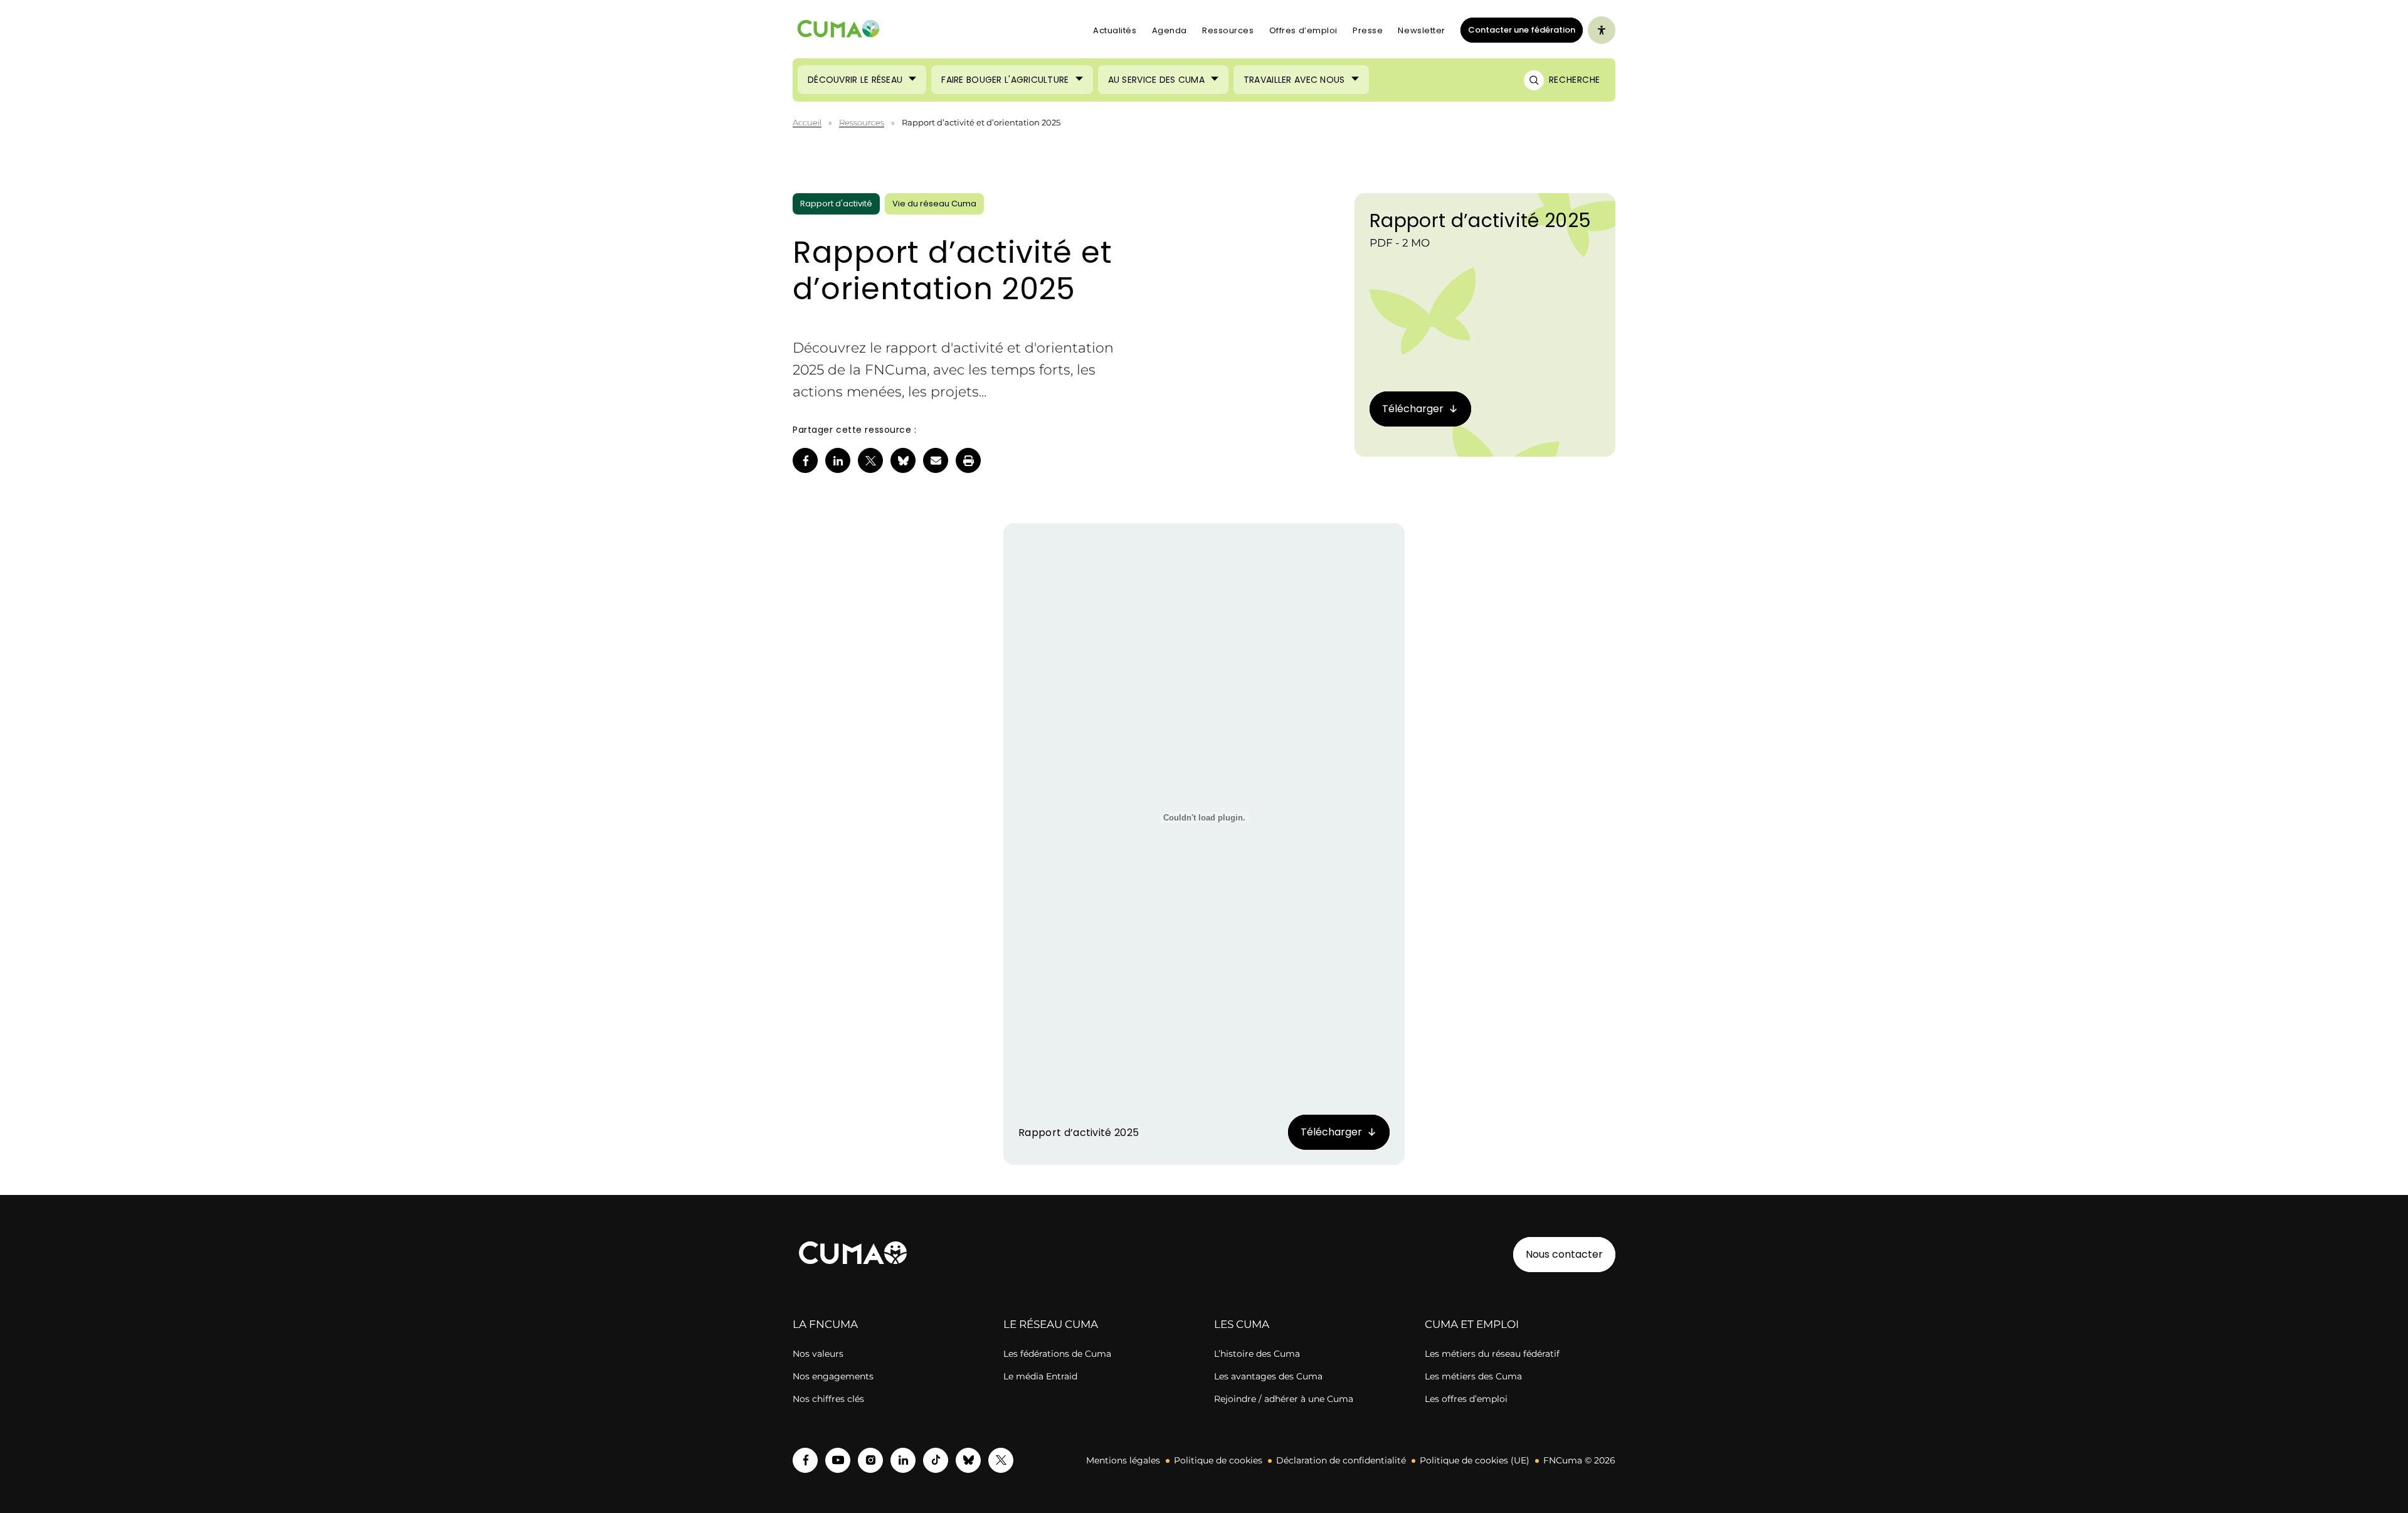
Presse (1368, 30)
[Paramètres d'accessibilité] (1602, 30)
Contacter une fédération (1518, 29)
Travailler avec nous (1294, 80)
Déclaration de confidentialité (1341, 1460)
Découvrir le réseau (855, 80)
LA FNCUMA (825, 1324)
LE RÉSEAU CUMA (1051, 1324)
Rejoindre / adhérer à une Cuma (1284, 1399)
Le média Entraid (1040, 1376)
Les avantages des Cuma (1268, 1376)
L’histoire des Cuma (1257, 1354)
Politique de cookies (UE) (1475, 1460)
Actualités (1115, 30)
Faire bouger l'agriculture (1005, 80)
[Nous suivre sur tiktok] (936, 1460)
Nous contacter (1564, 1254)
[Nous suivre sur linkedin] (903, 1460)
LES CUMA (1242, 1324)
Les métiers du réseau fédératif (1492, 1354)
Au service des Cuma (1156, 80)
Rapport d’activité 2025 (1480, 220)
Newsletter (1422, 30)
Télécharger (1331, 1132)
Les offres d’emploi (1466, 1399)
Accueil (807, 122)
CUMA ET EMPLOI (1472, 1324)
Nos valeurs (818, 1354)
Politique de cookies (1218, 1460)
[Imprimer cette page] (968, 460)
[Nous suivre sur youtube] (838, 1460)
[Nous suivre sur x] (1001, 1460)
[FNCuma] (838, 30)
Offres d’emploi (1303, 30)
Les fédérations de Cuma (1057, 1354)
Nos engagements (833, 1376)
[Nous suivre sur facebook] (805, 1460)
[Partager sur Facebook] (805, 460)
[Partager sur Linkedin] (838, 460)
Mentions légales (1123, 1460)
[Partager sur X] (870, 460)
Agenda (1170, 30)
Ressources (1228, 30)
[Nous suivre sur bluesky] (968, 1460)
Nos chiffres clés (828, 1399)
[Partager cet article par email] (936, 460)
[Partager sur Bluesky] (903, 460)
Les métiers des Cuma (1473, 1376)
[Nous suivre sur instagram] (870, 1460)
